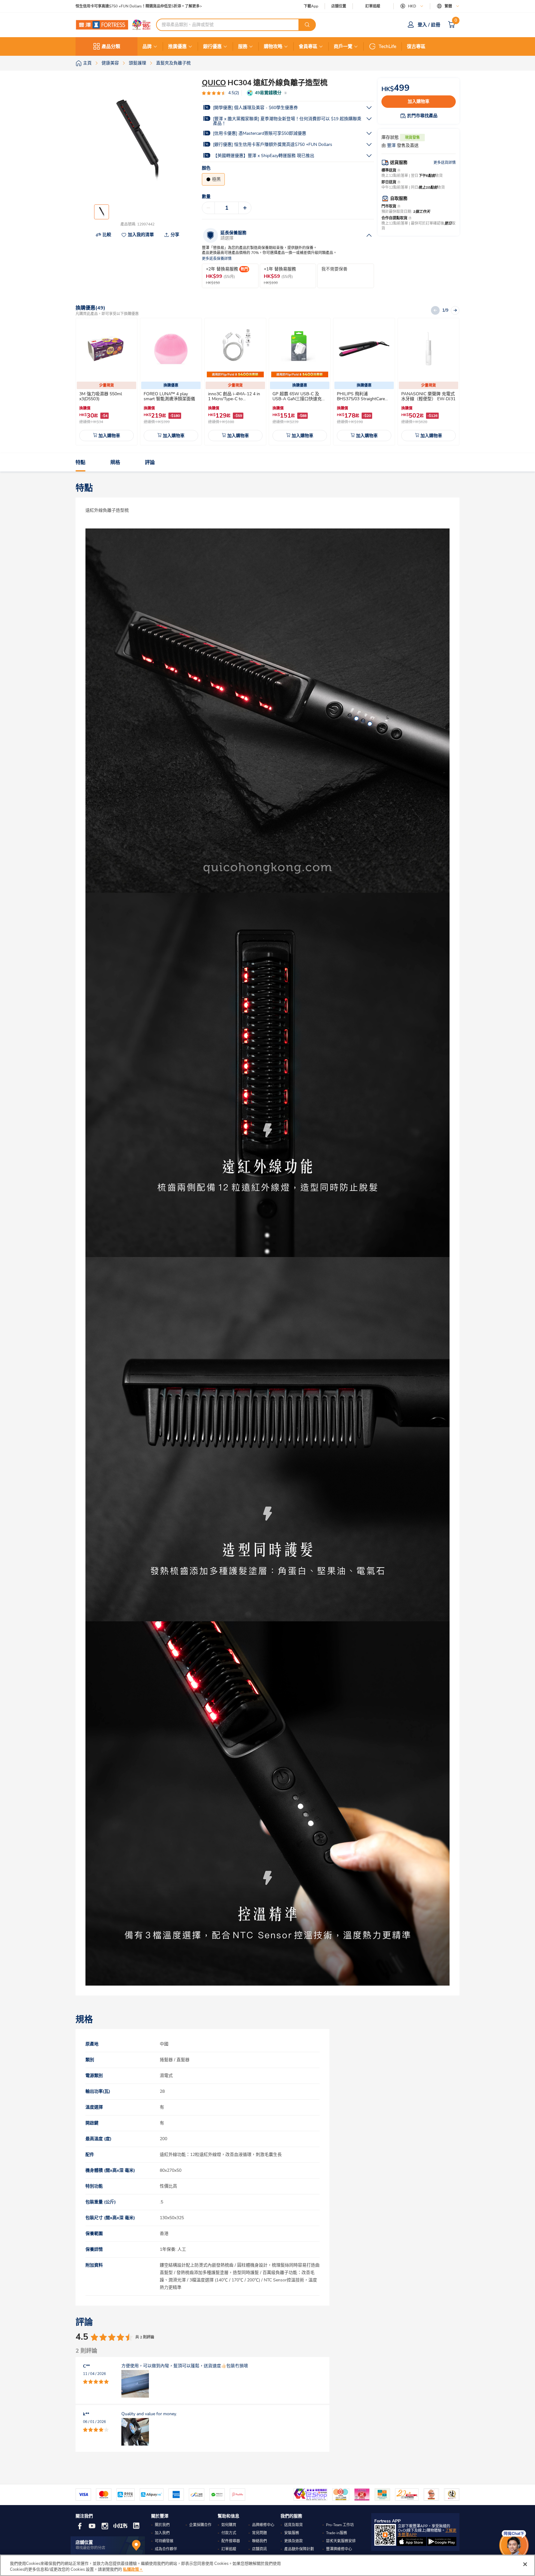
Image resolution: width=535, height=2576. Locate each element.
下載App (311, 6)
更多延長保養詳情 (217, 259)
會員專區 (308, 46)
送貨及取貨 (294, 2525)
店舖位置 (339, 6)
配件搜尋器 (231, 2541)
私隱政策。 (133, 2569)
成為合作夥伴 (166, 2549)
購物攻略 (273, 46)
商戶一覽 (343, 46)
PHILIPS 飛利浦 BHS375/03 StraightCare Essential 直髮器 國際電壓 (362, 399)
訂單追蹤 (373, 6)
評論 (150, 462)
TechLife (387, 46)
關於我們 (162, 2525)
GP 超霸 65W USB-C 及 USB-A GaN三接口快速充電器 (299, 399)
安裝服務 (292, 2533)
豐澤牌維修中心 (339, 2549)
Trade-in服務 (337, 2533)
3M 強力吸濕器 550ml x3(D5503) (101, 396)
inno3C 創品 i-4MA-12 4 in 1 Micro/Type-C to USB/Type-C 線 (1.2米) (234, 399)
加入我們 (162, 2533)
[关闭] (525, 2564)
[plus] (245, 208)
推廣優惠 (177, 46)
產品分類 (111, 46)
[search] (307, 25)
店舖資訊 (259, 2549)
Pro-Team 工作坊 (340, 2525)
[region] (267, 2565)
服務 (243, 46)
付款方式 (229, 2533)
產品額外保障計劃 (299, 2549)
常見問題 (259, 2533)
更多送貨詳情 (445, 163)
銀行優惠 (212, 46)
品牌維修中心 (263, 2525)
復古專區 (416, 46)
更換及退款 (294, 2541)
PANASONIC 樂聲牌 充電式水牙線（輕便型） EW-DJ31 (428, 396)
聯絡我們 (259, 2541)
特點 (80, 462)
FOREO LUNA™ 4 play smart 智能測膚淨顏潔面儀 (169, 396)
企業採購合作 (200, 2525)
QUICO (214, 83)
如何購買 (229, 2525)
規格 (115, 462)
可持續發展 (164, 2541)
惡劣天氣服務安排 (341, 2541)
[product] (107, 349)
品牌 (147, 46)
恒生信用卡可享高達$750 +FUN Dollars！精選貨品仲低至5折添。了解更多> (139, 6)
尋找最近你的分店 (90, 2548)
